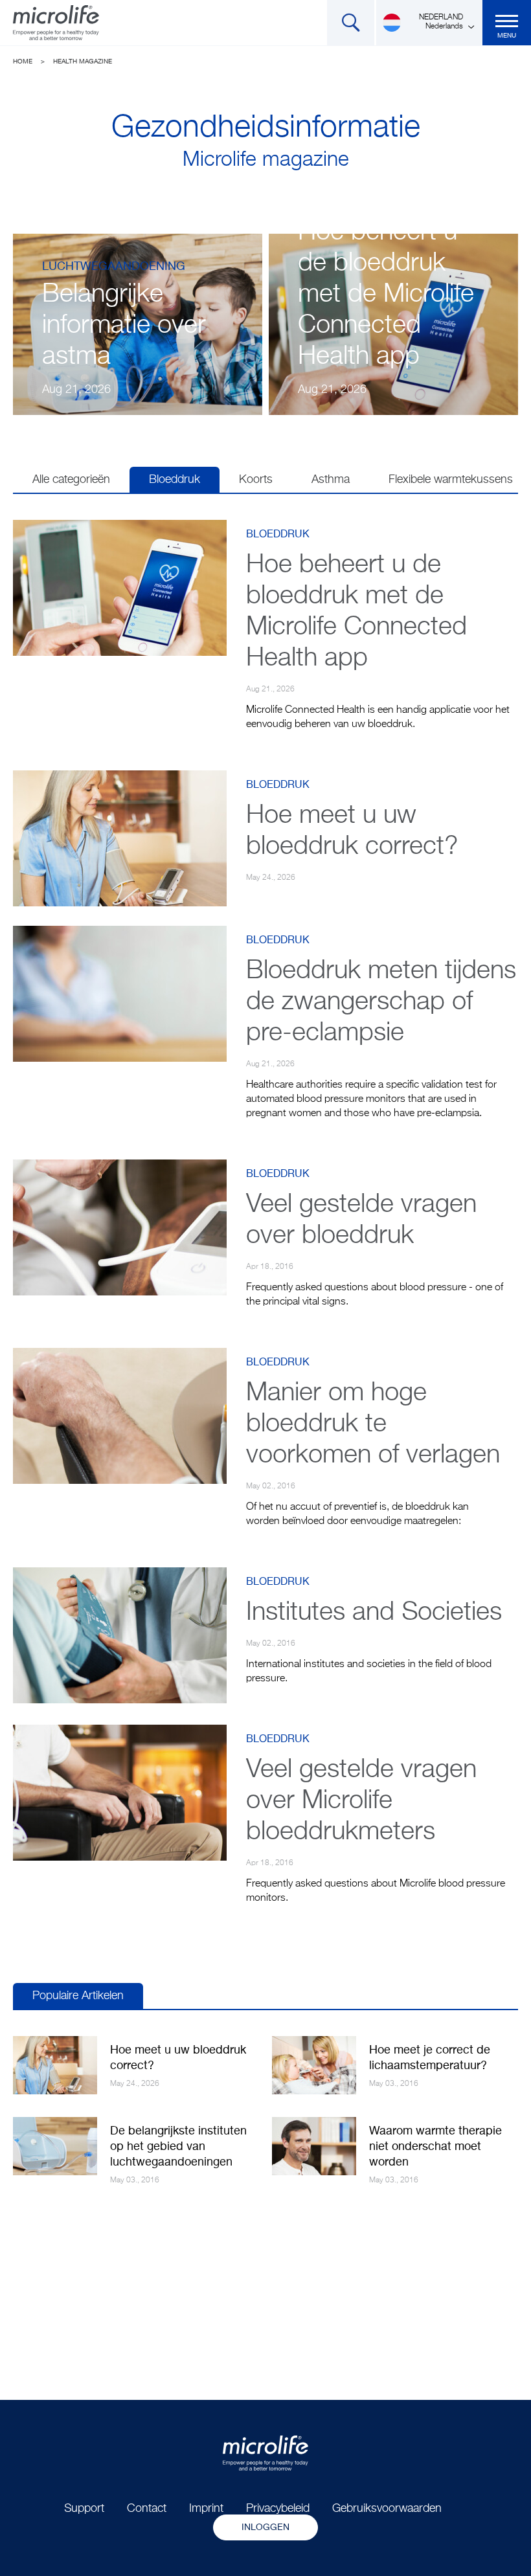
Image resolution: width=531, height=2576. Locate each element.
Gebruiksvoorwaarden (387, 2509)
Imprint (206, 2509)
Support (84, 2509)
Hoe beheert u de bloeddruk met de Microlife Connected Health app (386, 295)
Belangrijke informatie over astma (124, 326)
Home (23, 62)
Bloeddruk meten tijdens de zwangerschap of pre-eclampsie (381, 1002)
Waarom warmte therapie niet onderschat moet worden (435, 2147)
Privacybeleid (278, 2509)
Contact (147, 2509)
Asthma (331, 480)
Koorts (256, 480)
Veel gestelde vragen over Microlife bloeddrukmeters (361, 1801)
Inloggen (265, 2527)
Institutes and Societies (374, 1613)
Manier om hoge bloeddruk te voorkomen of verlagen (373, 1424)
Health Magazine (83, 62)
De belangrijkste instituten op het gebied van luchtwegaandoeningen (178, 2147)
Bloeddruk (175, 480)
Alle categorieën (71, 480)
